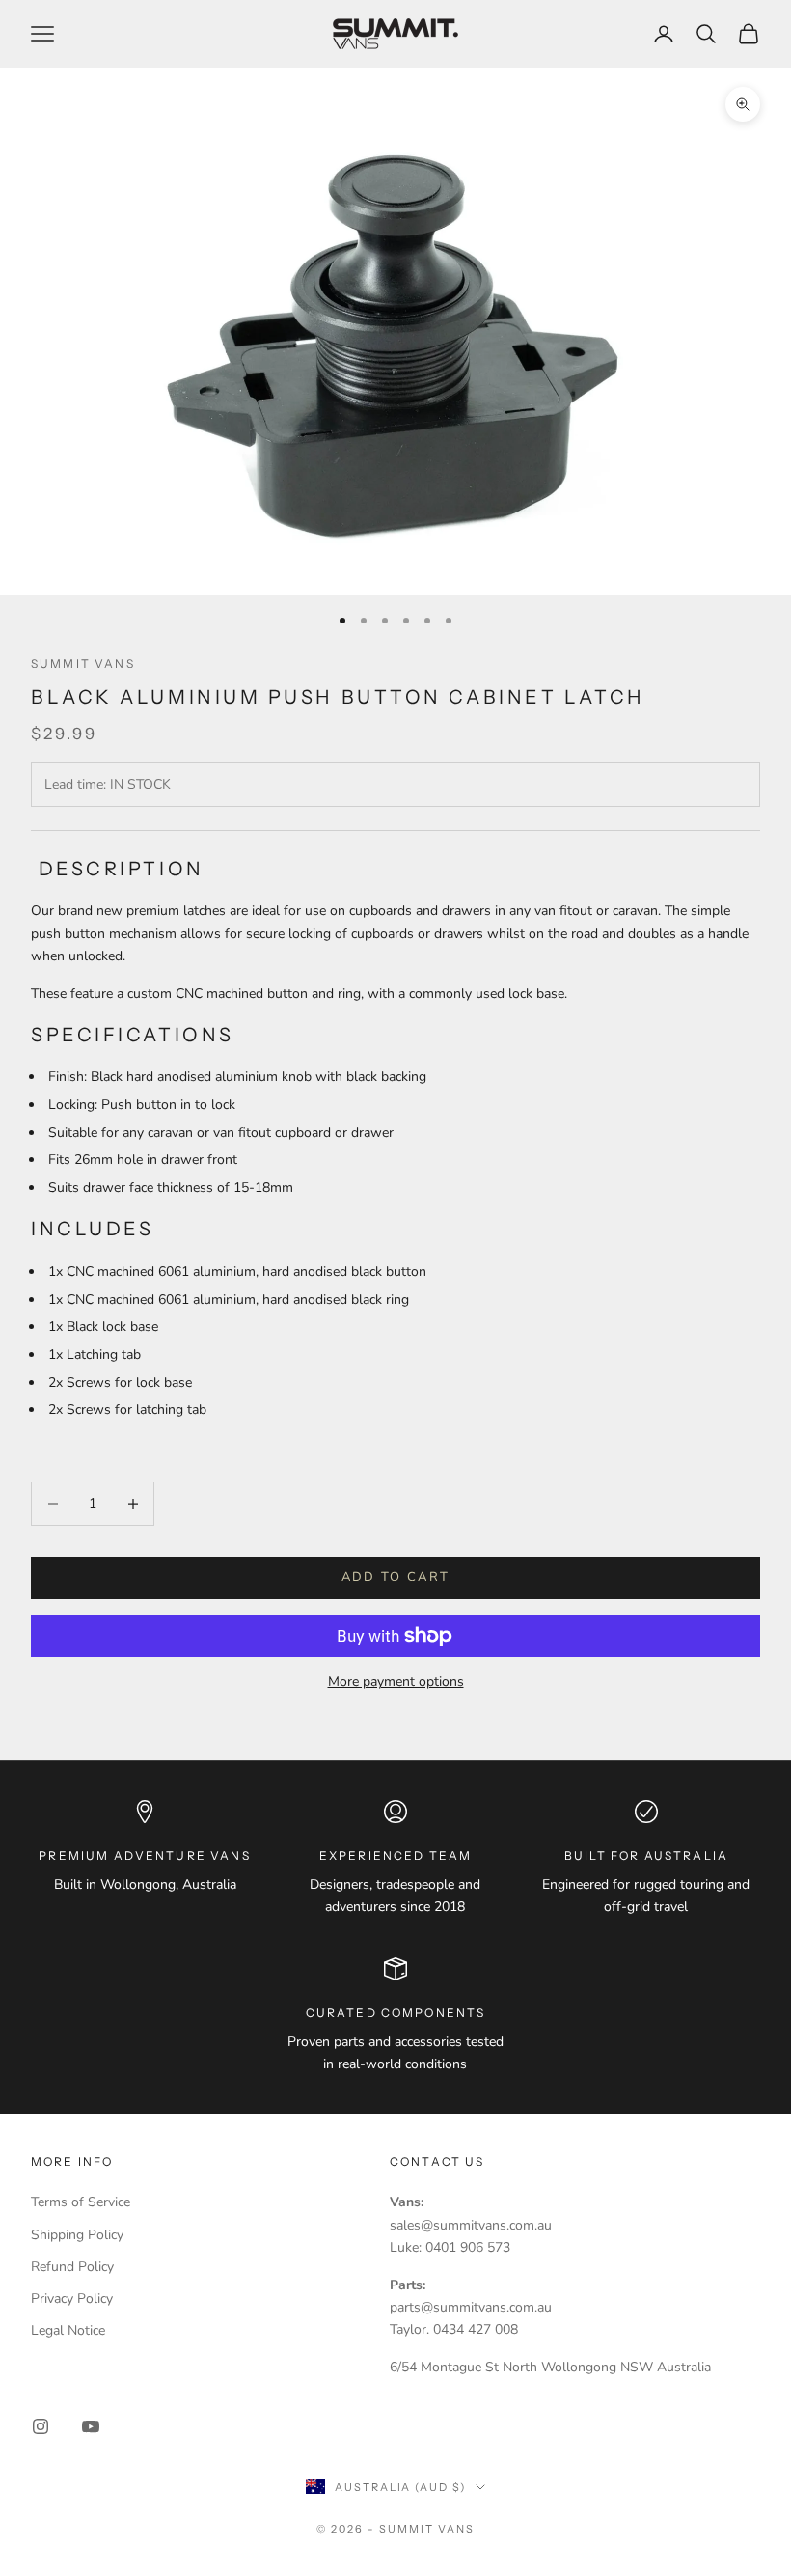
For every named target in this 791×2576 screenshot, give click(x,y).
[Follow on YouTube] (91, 2426)
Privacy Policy (72, 2299)
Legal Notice (68, 2330)
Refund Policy (72, 2267)
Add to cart (396, 1577)
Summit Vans (83, 664)
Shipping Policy (77, 2235)
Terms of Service (81, 2202)
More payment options (396, 1682)
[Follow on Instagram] (41, 2426)
